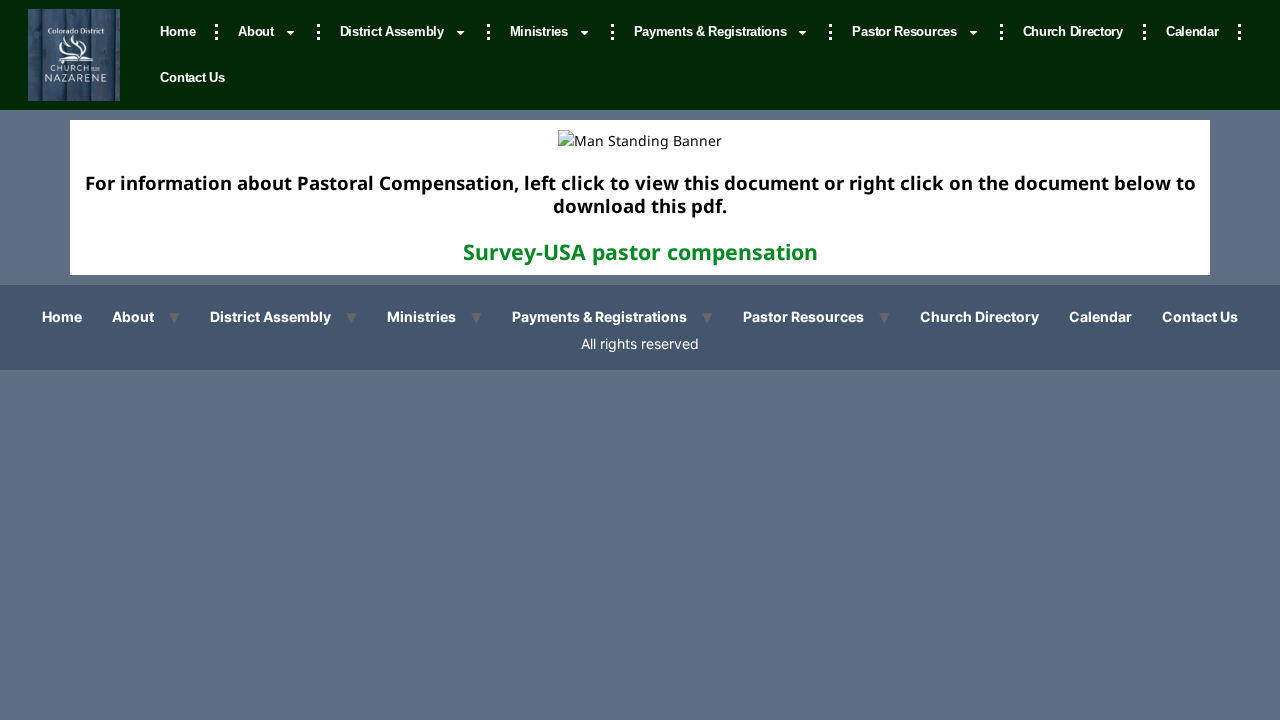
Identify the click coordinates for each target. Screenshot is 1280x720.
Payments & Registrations (710, 31)
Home (177, 31)
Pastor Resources (904, 31)
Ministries (539, 31)
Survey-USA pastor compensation (640, 251)
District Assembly (392, 31)
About (256, 31)
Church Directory (1073, 31)
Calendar (1192, 31)
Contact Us (192, 77)
